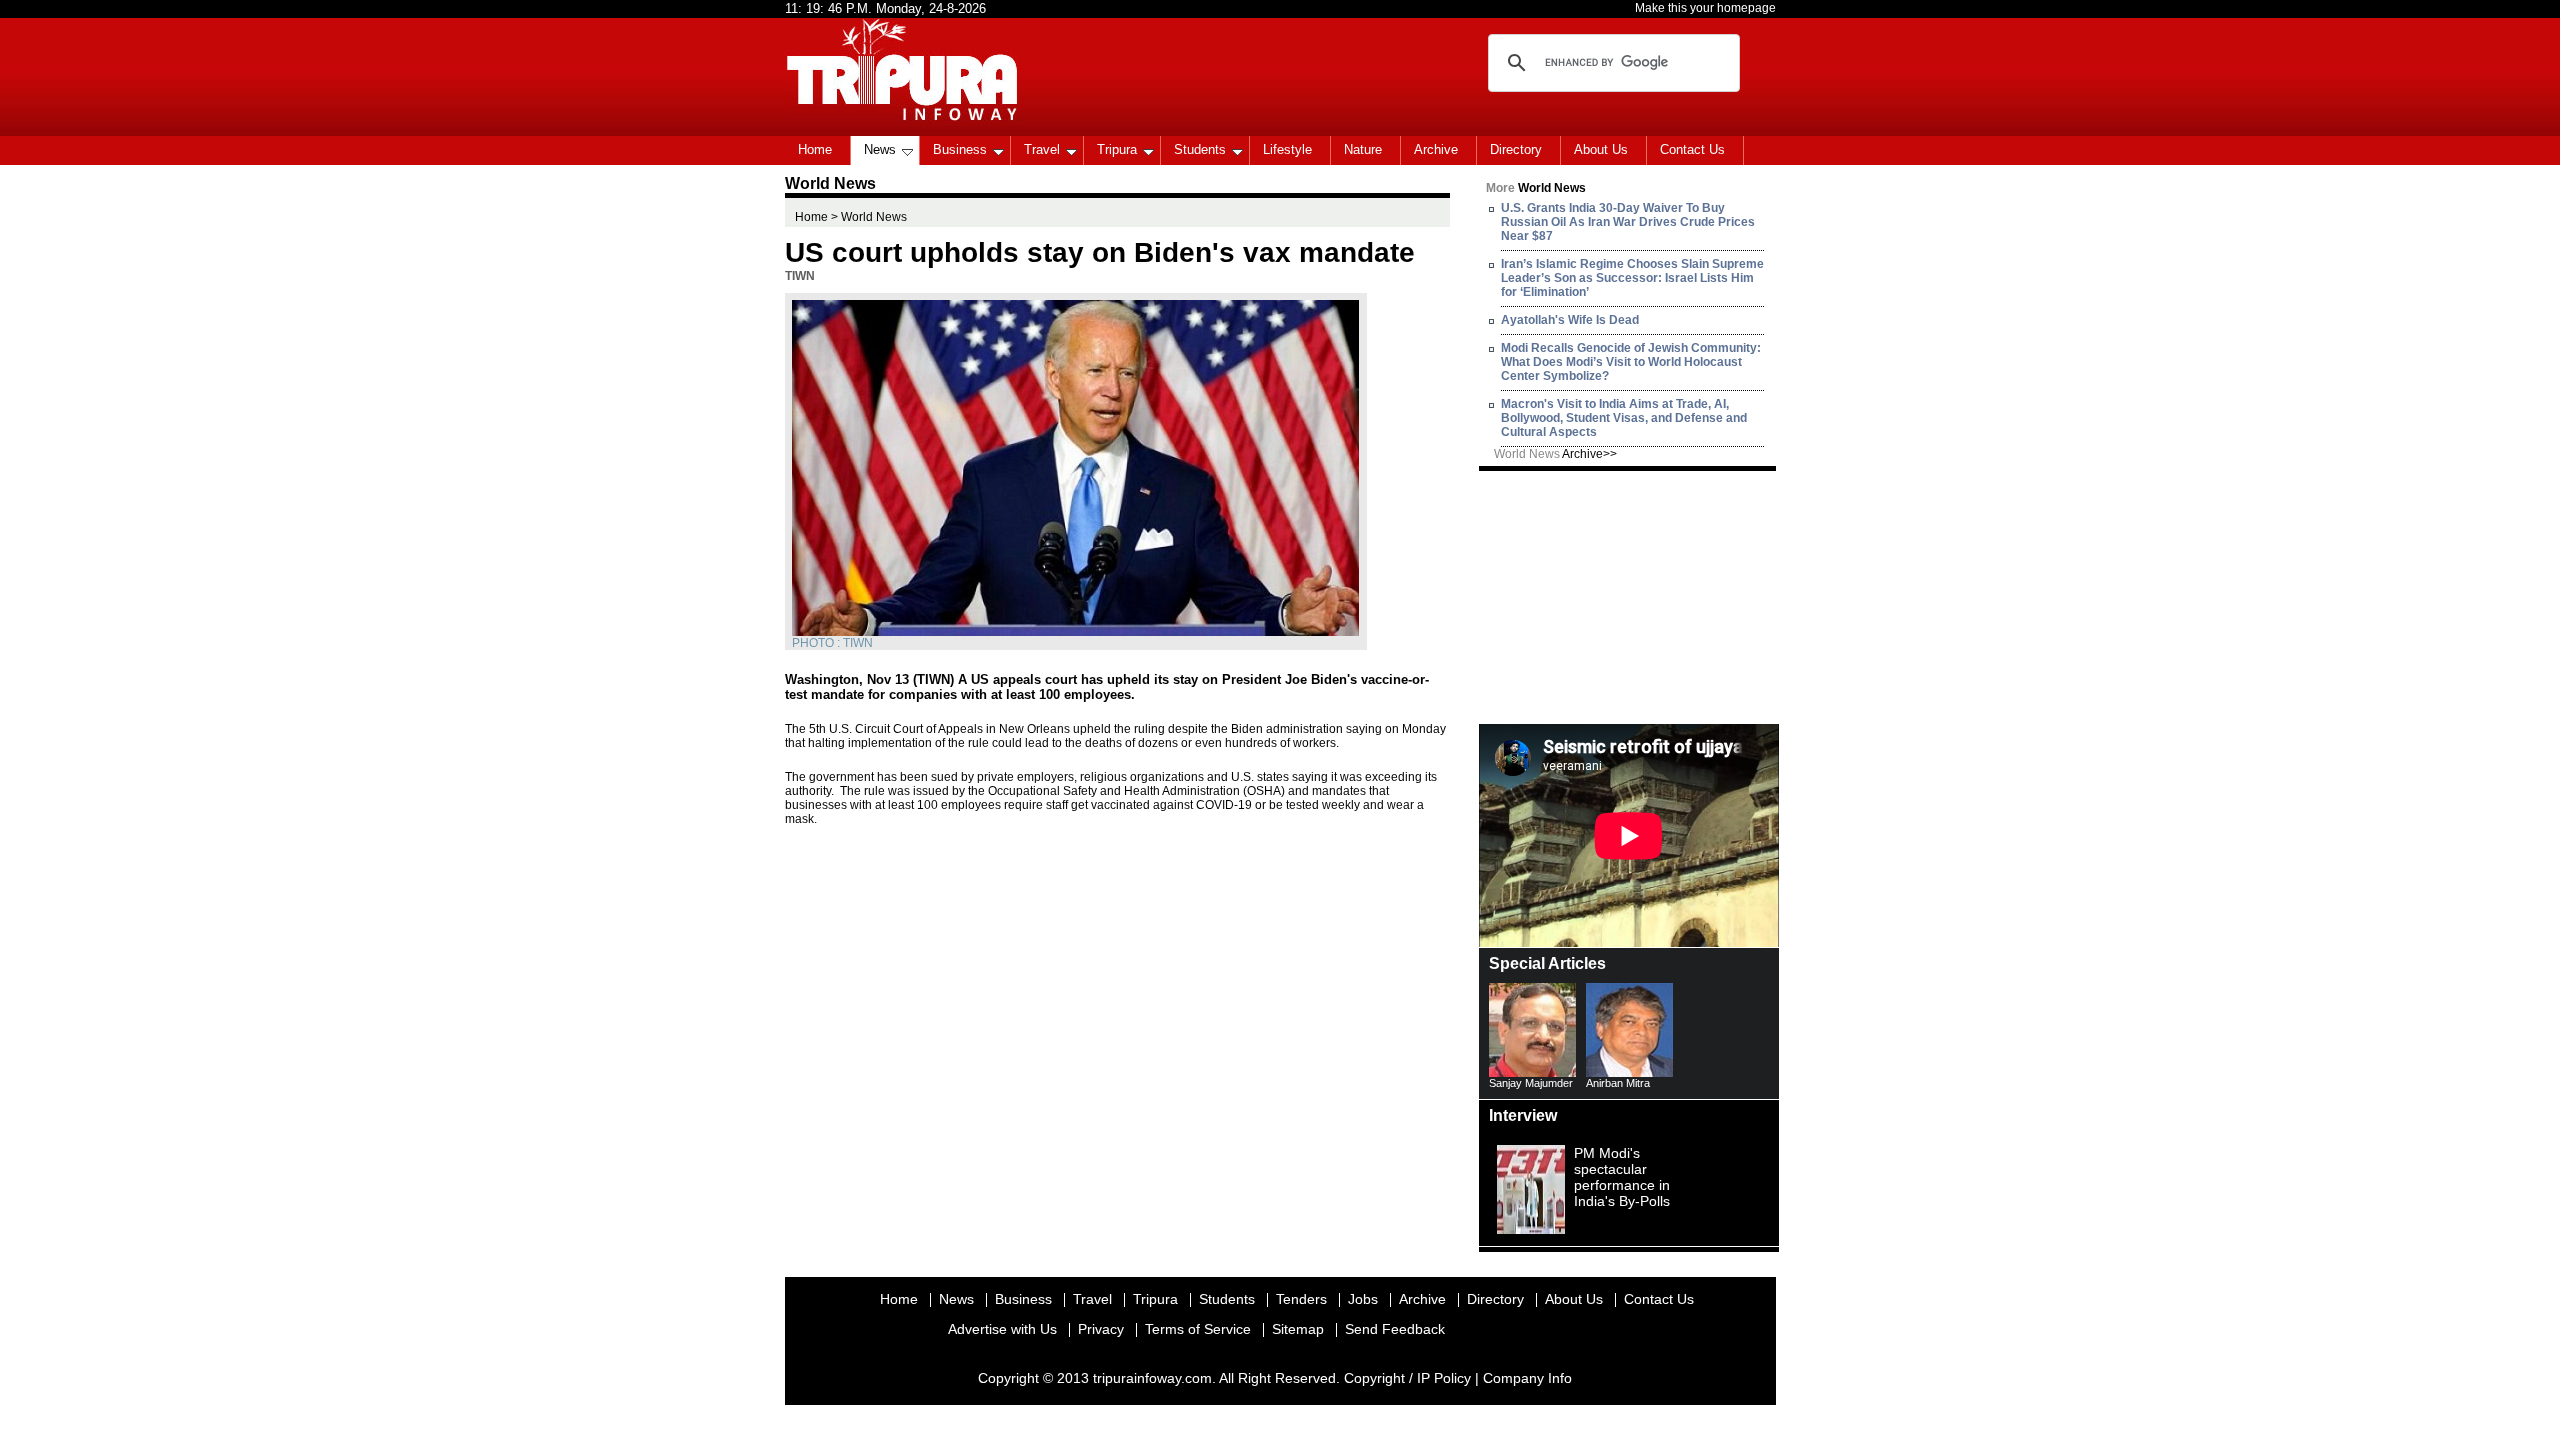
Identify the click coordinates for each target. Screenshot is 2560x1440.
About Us (1601, 149)
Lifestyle (1287, 149)
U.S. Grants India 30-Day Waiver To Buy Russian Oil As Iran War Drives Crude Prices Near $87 (1628, 222)
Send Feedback (1395, 1329)
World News (1555, 454)
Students (1200, 149)
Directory (1516, 149)
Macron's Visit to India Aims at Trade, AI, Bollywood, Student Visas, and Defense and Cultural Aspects (1624, 418)
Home (815, 149)
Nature (1363, 149)
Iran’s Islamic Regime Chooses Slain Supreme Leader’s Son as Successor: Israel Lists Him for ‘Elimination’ (1632, 278)
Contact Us (1692, 149)
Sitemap (1298, 1329)
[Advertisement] (1629, 596)
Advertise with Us (1002, 1329)
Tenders (1301, 1299)
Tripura (1117, 149)
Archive (1436, 149)
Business (960, 149)
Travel (1042, 149)
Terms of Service (1198, 1329)
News (880, 149)
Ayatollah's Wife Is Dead (1570, 320)
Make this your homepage (1705, 8)
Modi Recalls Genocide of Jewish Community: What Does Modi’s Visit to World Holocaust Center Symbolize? (1631, 362)
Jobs (1363, 1299)
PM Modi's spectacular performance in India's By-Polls (1622, 1177)
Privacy (1101, 1329)
